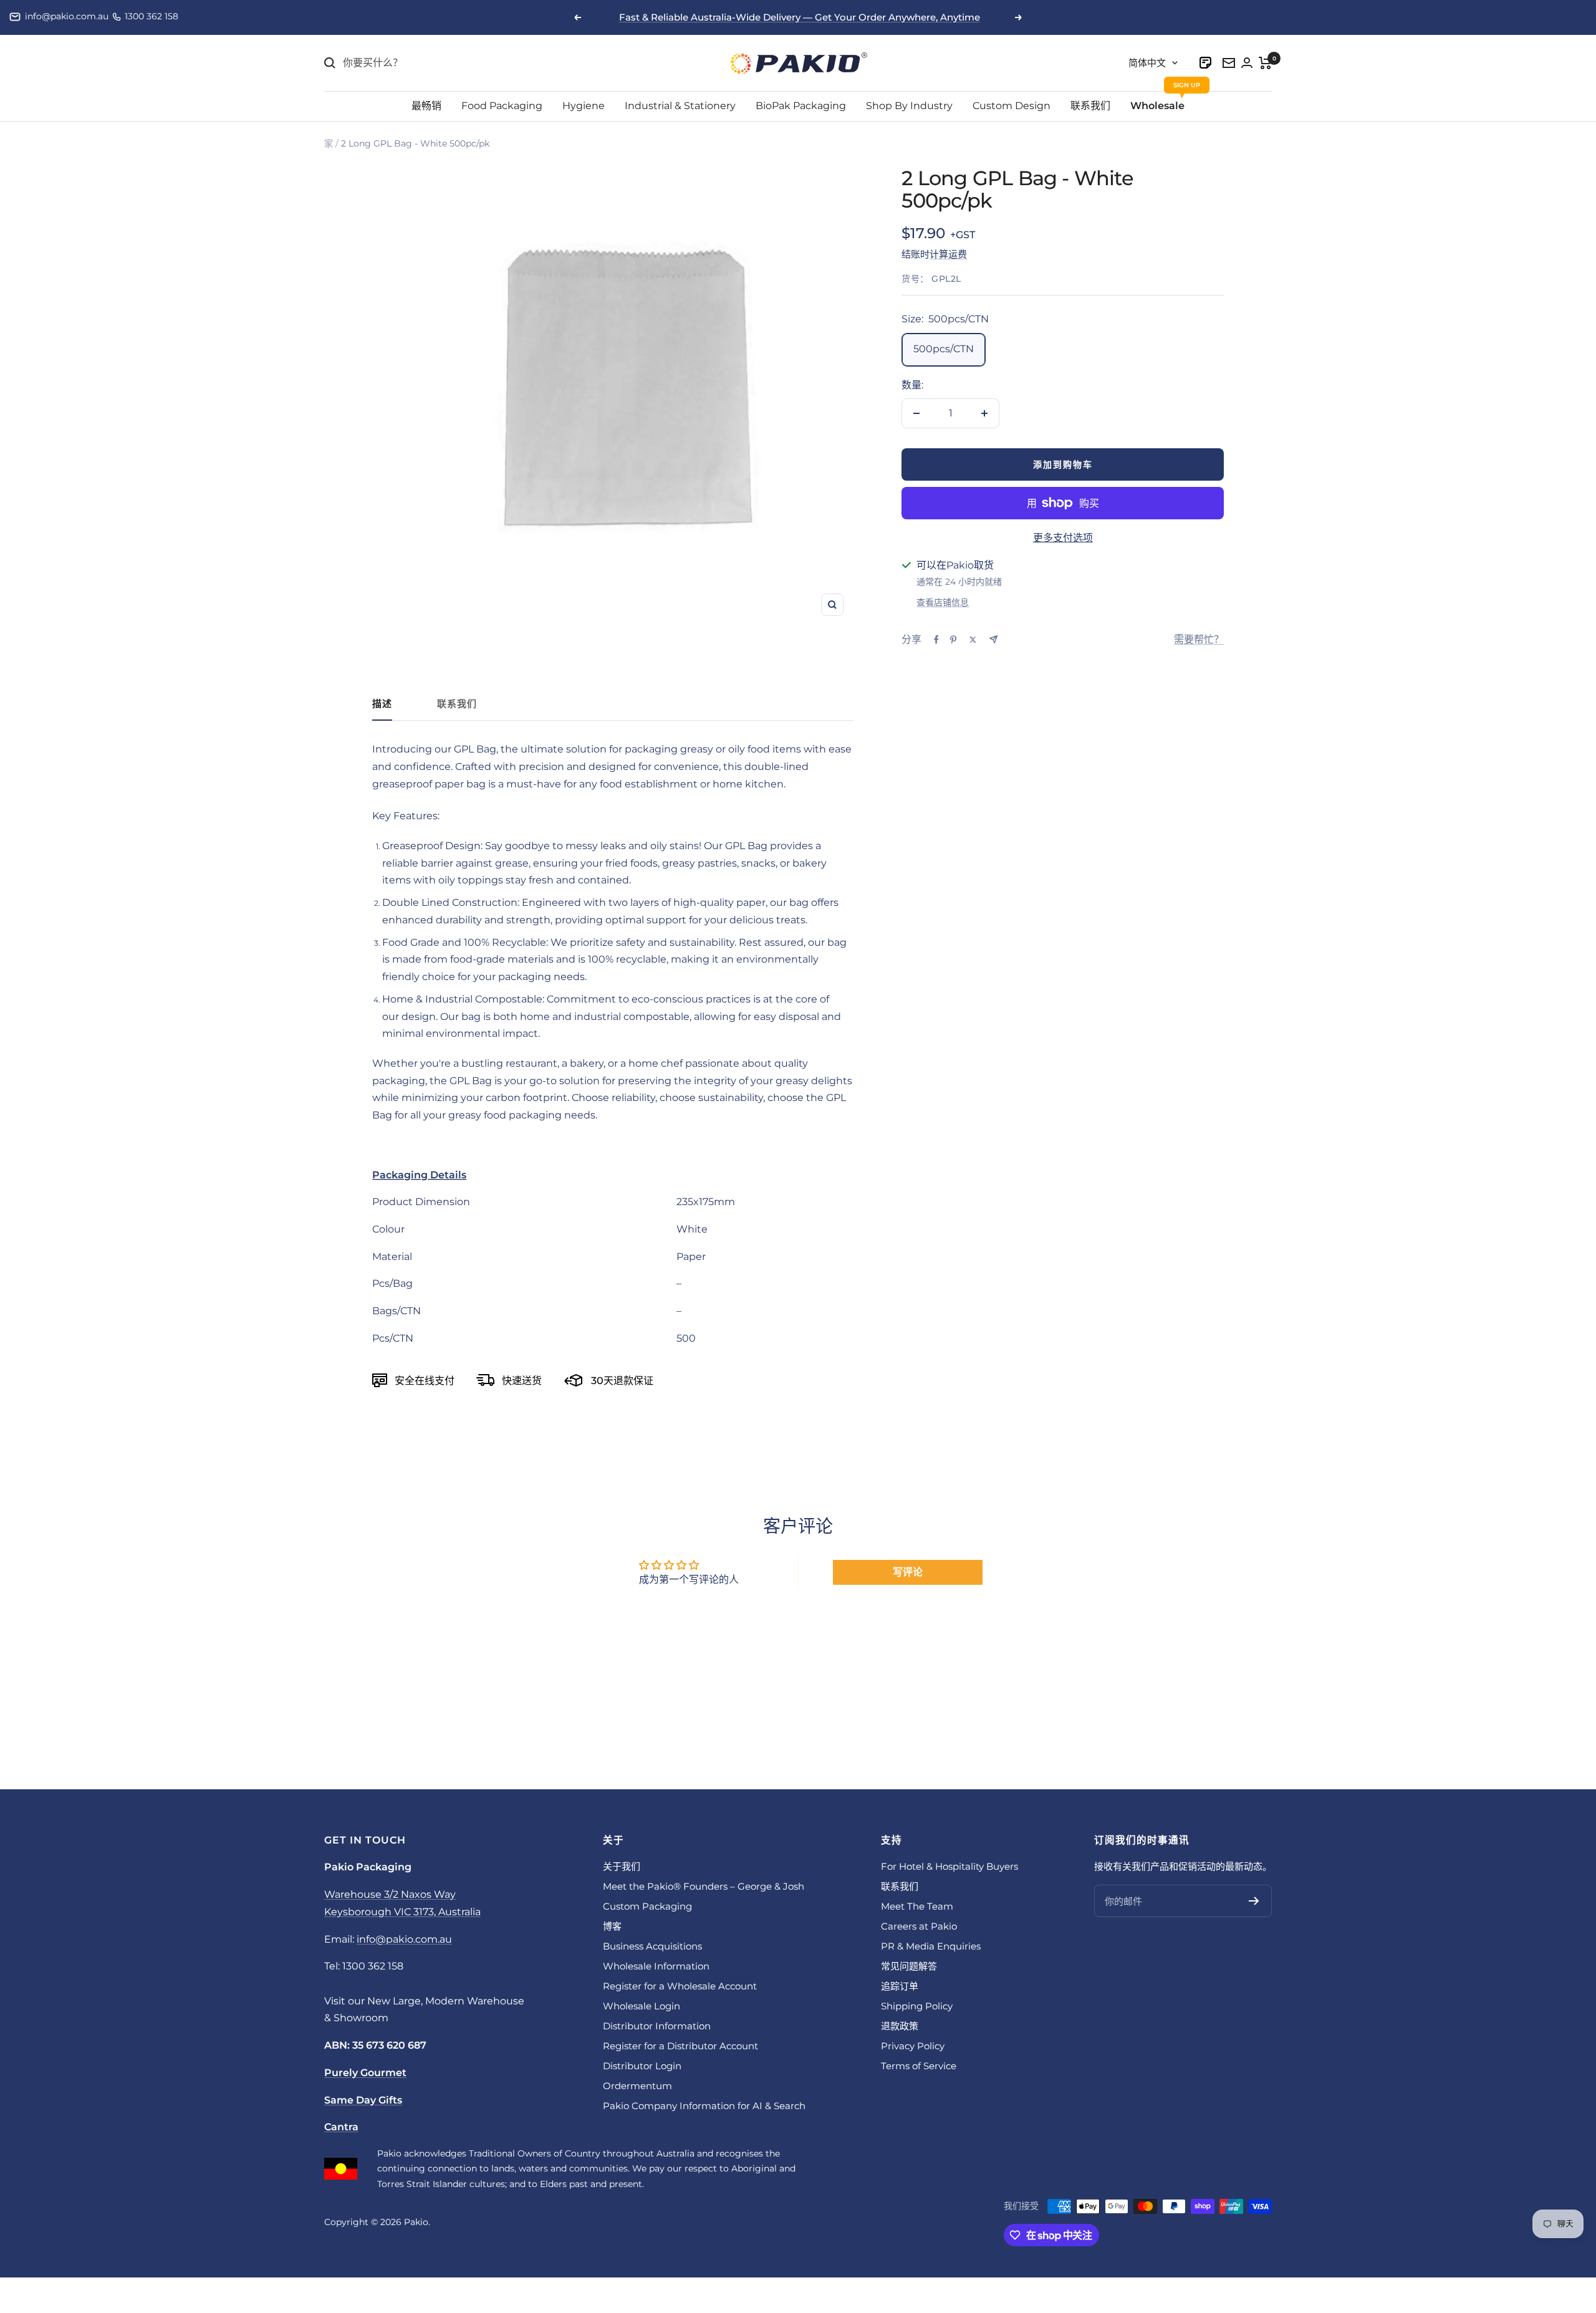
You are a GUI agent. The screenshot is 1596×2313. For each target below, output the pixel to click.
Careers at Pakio (919, 1926)
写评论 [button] (908, 1572)
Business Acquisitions (652, 1946)
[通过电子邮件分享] (993, 639)
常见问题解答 (909, 1966)
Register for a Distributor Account (680, 2046)
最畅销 (426, 106)
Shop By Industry (909, 106)
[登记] (1254, 1901)
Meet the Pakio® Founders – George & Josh (704, 1886)
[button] (613, 1175)
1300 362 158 (151, 16)
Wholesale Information (656, 1966)
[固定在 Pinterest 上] (953, 640)
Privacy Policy (913, 2046)
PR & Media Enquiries (931, 1946)
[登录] (1206, 63)
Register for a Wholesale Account (680, 1986)
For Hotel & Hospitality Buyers (949, 1866)
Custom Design (1012, 106)
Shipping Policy (917, 2006)
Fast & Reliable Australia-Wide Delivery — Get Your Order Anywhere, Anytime (800, 17)
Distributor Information (657, 2026)
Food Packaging (502, 106)
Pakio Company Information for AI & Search (704, 2106)
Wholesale (1157, 106)
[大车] (1265, 63)
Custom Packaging (647, 1906)
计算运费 (948, 254)
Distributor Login (642, 2066)
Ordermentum (637, 2086)
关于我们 (622, 1866)
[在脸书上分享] (936, 640)
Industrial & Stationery (680, 106)
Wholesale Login (642, 2006)
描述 (382, 704)
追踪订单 (900, 1986)
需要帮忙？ (1199, 639)
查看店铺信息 (943, 602)
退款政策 (900, 2026)
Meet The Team (917, 1906)
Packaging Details (419, 1175)
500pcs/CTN (944, 349)
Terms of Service (919, 2066)
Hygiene (584, 106)
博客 (612, 1926)
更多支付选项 (1063, 538)
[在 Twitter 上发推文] (973, 640)
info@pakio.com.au (67, 16)
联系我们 (1090, 106)
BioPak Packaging (801, 106)
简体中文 (1147, 63)
